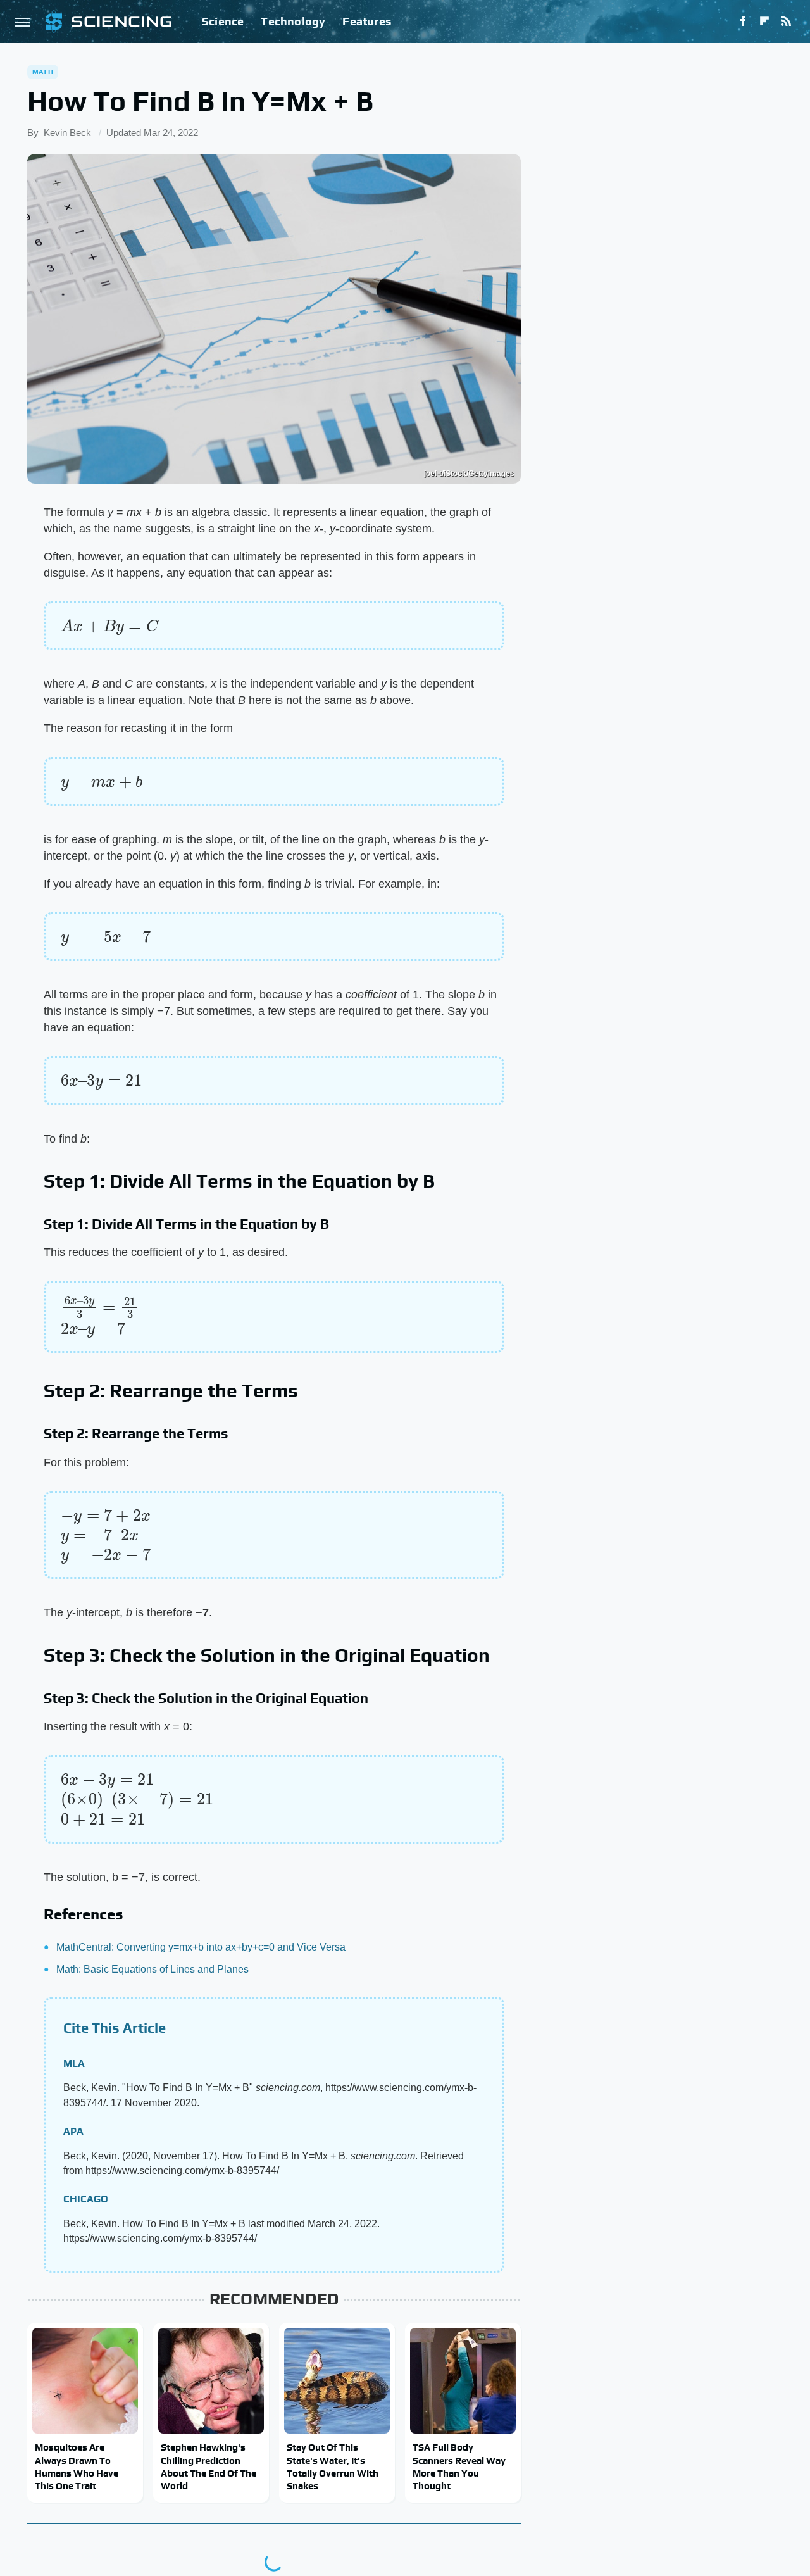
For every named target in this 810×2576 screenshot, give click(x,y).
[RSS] (786, 22)
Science (223, 21)
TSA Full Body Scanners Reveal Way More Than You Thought (459, 2466)
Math (43, 72)
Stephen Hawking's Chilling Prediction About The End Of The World (209, 2466)
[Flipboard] (764, 22)
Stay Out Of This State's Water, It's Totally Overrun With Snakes (333, 2466)
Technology (293, 21)
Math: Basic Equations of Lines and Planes (153, 1969)
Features (367, 21)
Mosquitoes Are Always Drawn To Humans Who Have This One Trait (77, 2466)
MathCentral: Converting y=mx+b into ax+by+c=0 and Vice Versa (201, 1947)
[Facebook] (743, 22)
